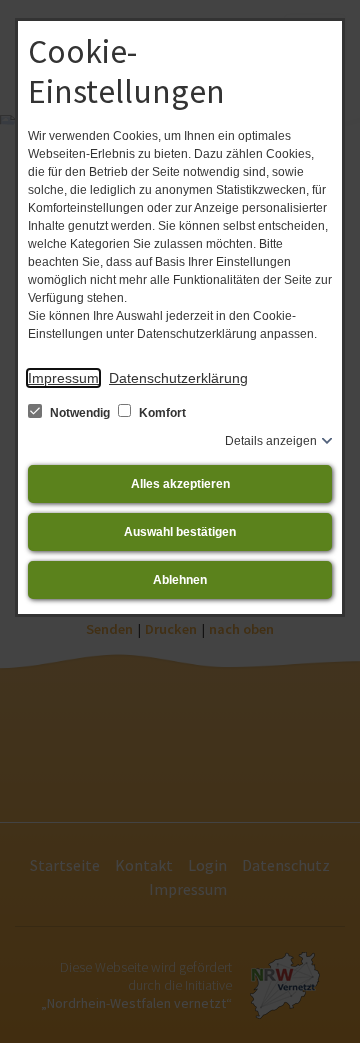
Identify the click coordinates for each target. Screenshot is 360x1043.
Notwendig (80, 413)
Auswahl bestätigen (180, 532)
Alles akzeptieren (180, 484)
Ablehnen (180, 580)
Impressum (63, 378)
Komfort (161, 413)
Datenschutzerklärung (178, 378)
